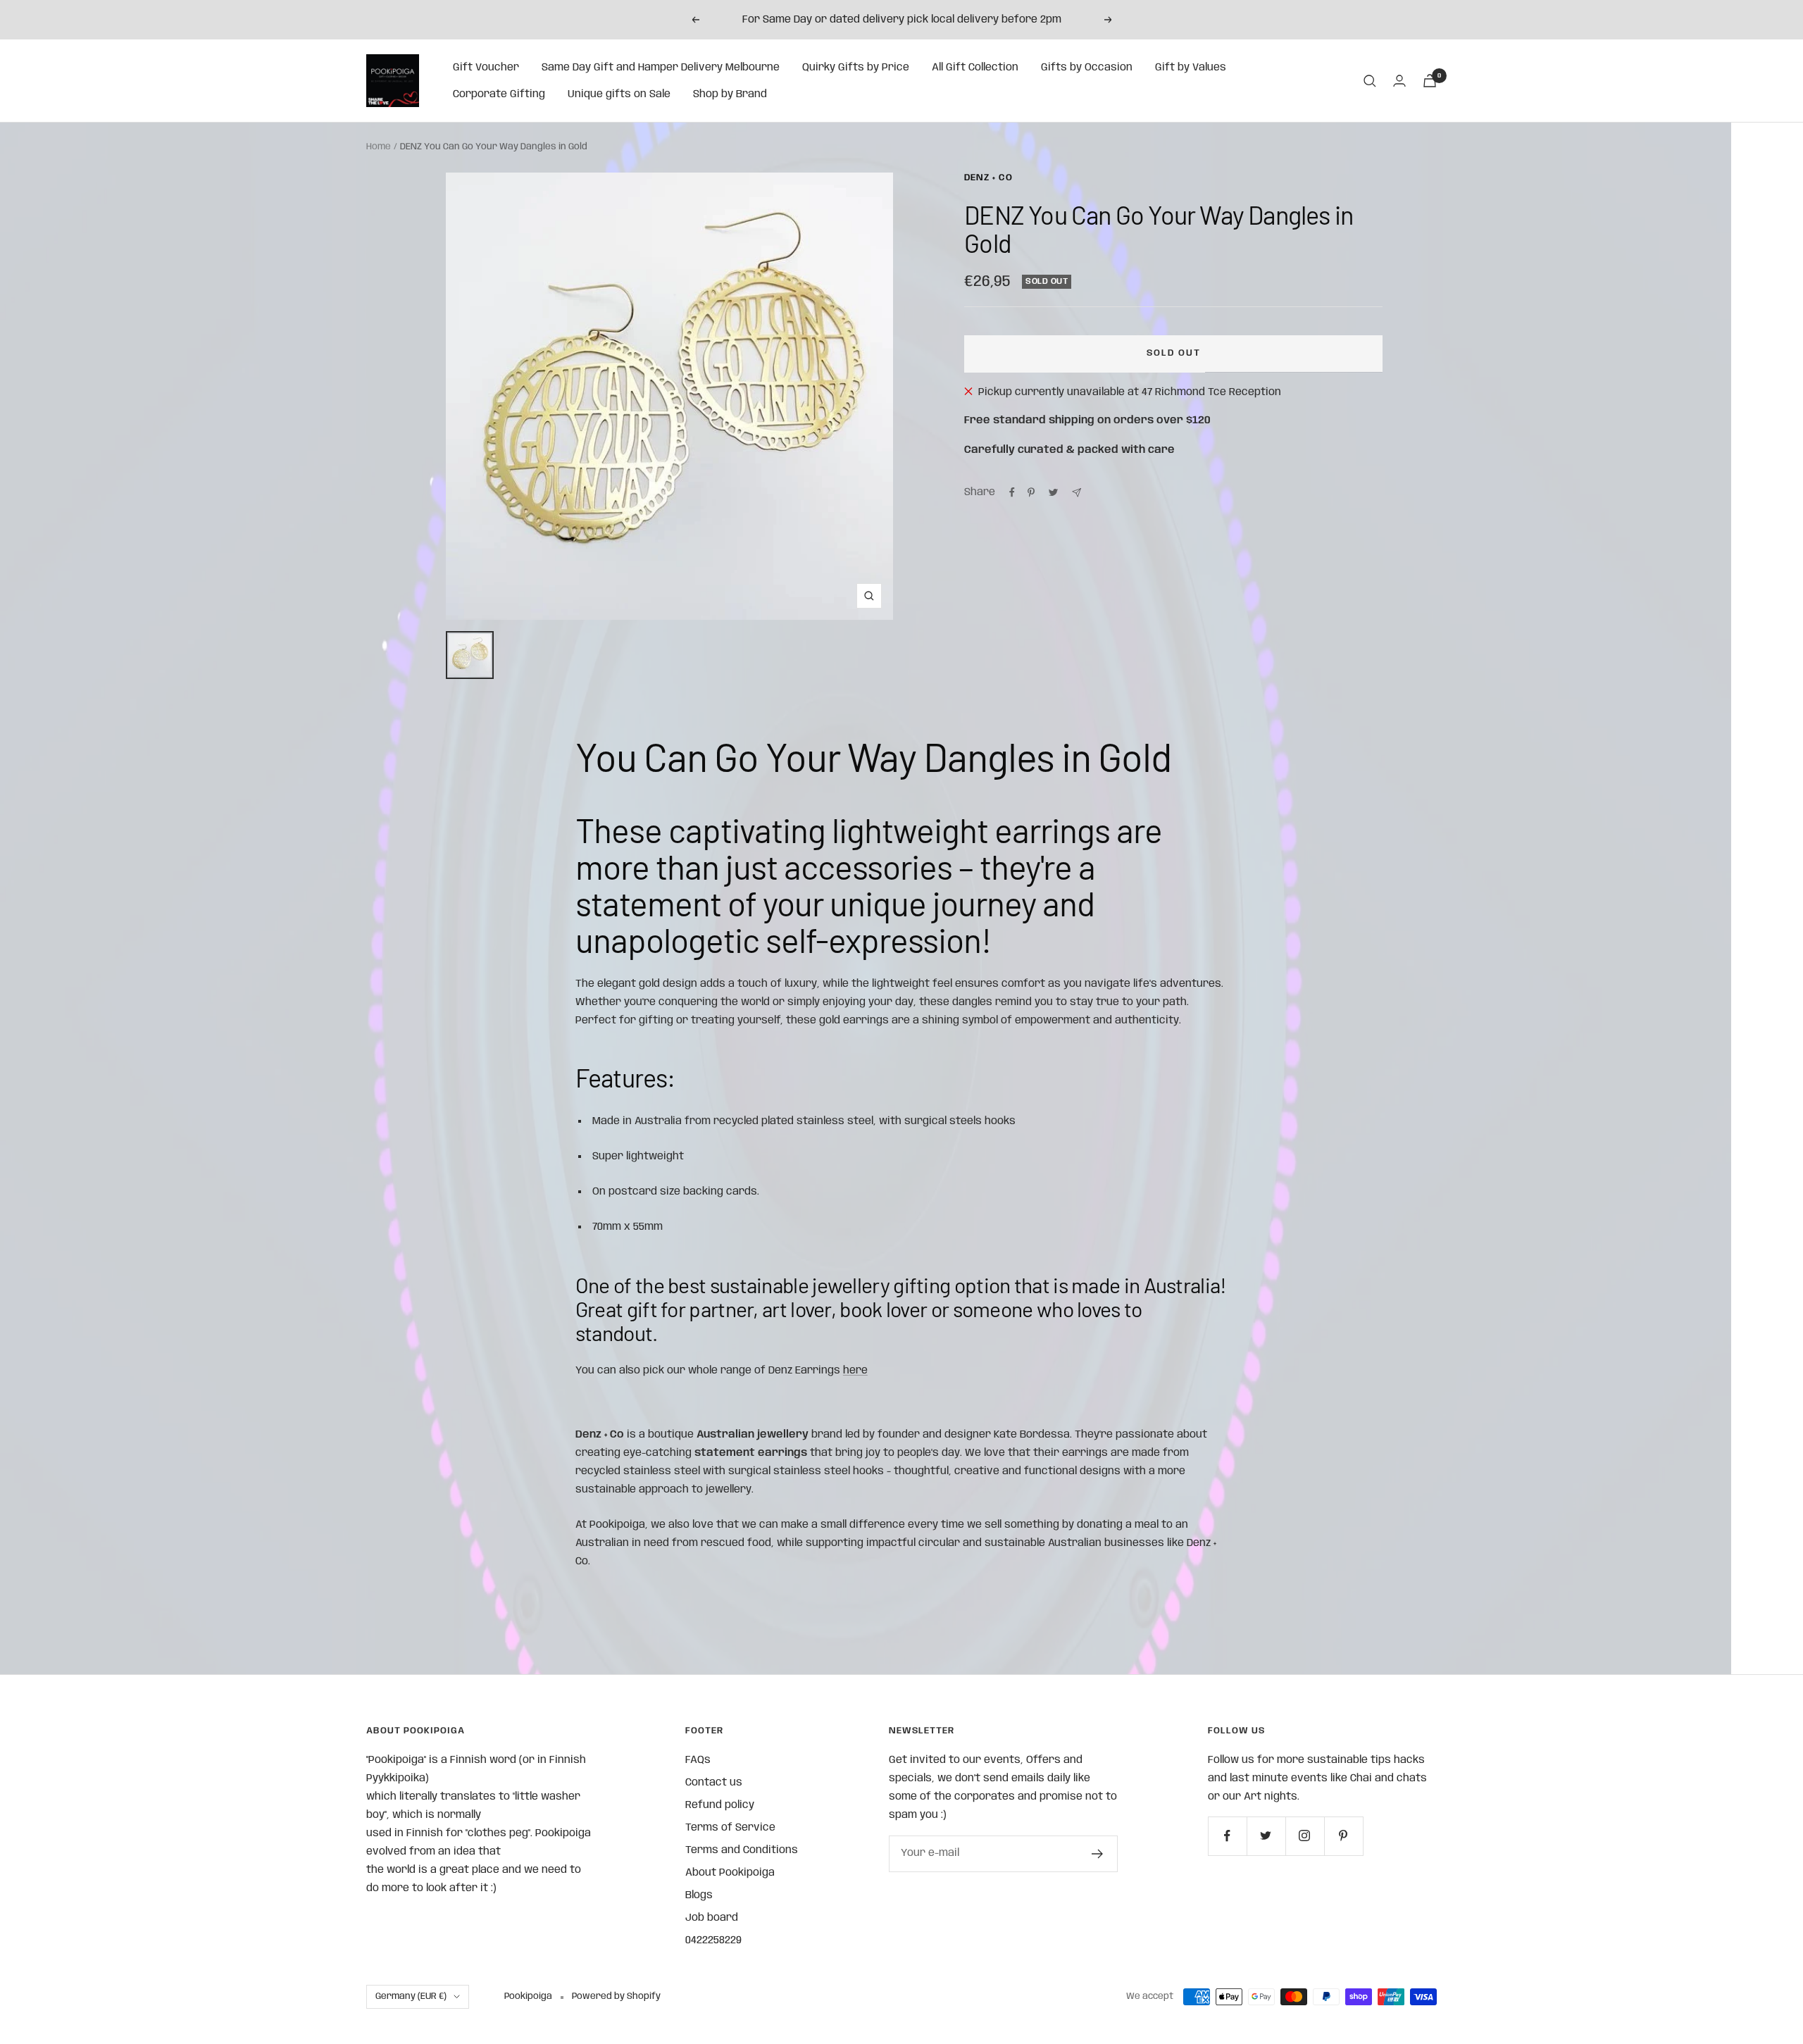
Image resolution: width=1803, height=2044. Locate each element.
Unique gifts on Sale (619, 94)
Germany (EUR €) (411, 1996)
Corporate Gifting (499, 94)
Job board (712, 1918)
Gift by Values (1191, 68)
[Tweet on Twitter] (1053, 492)
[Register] (1098, 1854)
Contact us (714, 1783)
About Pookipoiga (730, 1873)
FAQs (698, 1760)
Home (379, 147)
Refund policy (720, 1805)
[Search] (1370, 81)
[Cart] (1430, 81)
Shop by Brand (730, 94)
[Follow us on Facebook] (1227, 1836)
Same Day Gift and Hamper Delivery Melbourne (661, 68)
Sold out (1174, 353)
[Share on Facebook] (1012, 492)
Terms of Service (730, 1828)
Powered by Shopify (616, 1996)
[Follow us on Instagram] (1305, 1836)
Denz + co (988, 178)
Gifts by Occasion (1087, 68)
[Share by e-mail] (1077, 493)
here (855, 1371)
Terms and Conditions (742, 1850)
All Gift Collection (975, 68)
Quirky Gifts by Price (856, 68)
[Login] (1399, 81)
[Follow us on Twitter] (1266, 1836)
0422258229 (713, 1940)
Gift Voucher (486, 68)
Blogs (699, 1895)
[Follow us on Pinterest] (1343, 1836)
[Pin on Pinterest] (1031, 492)
